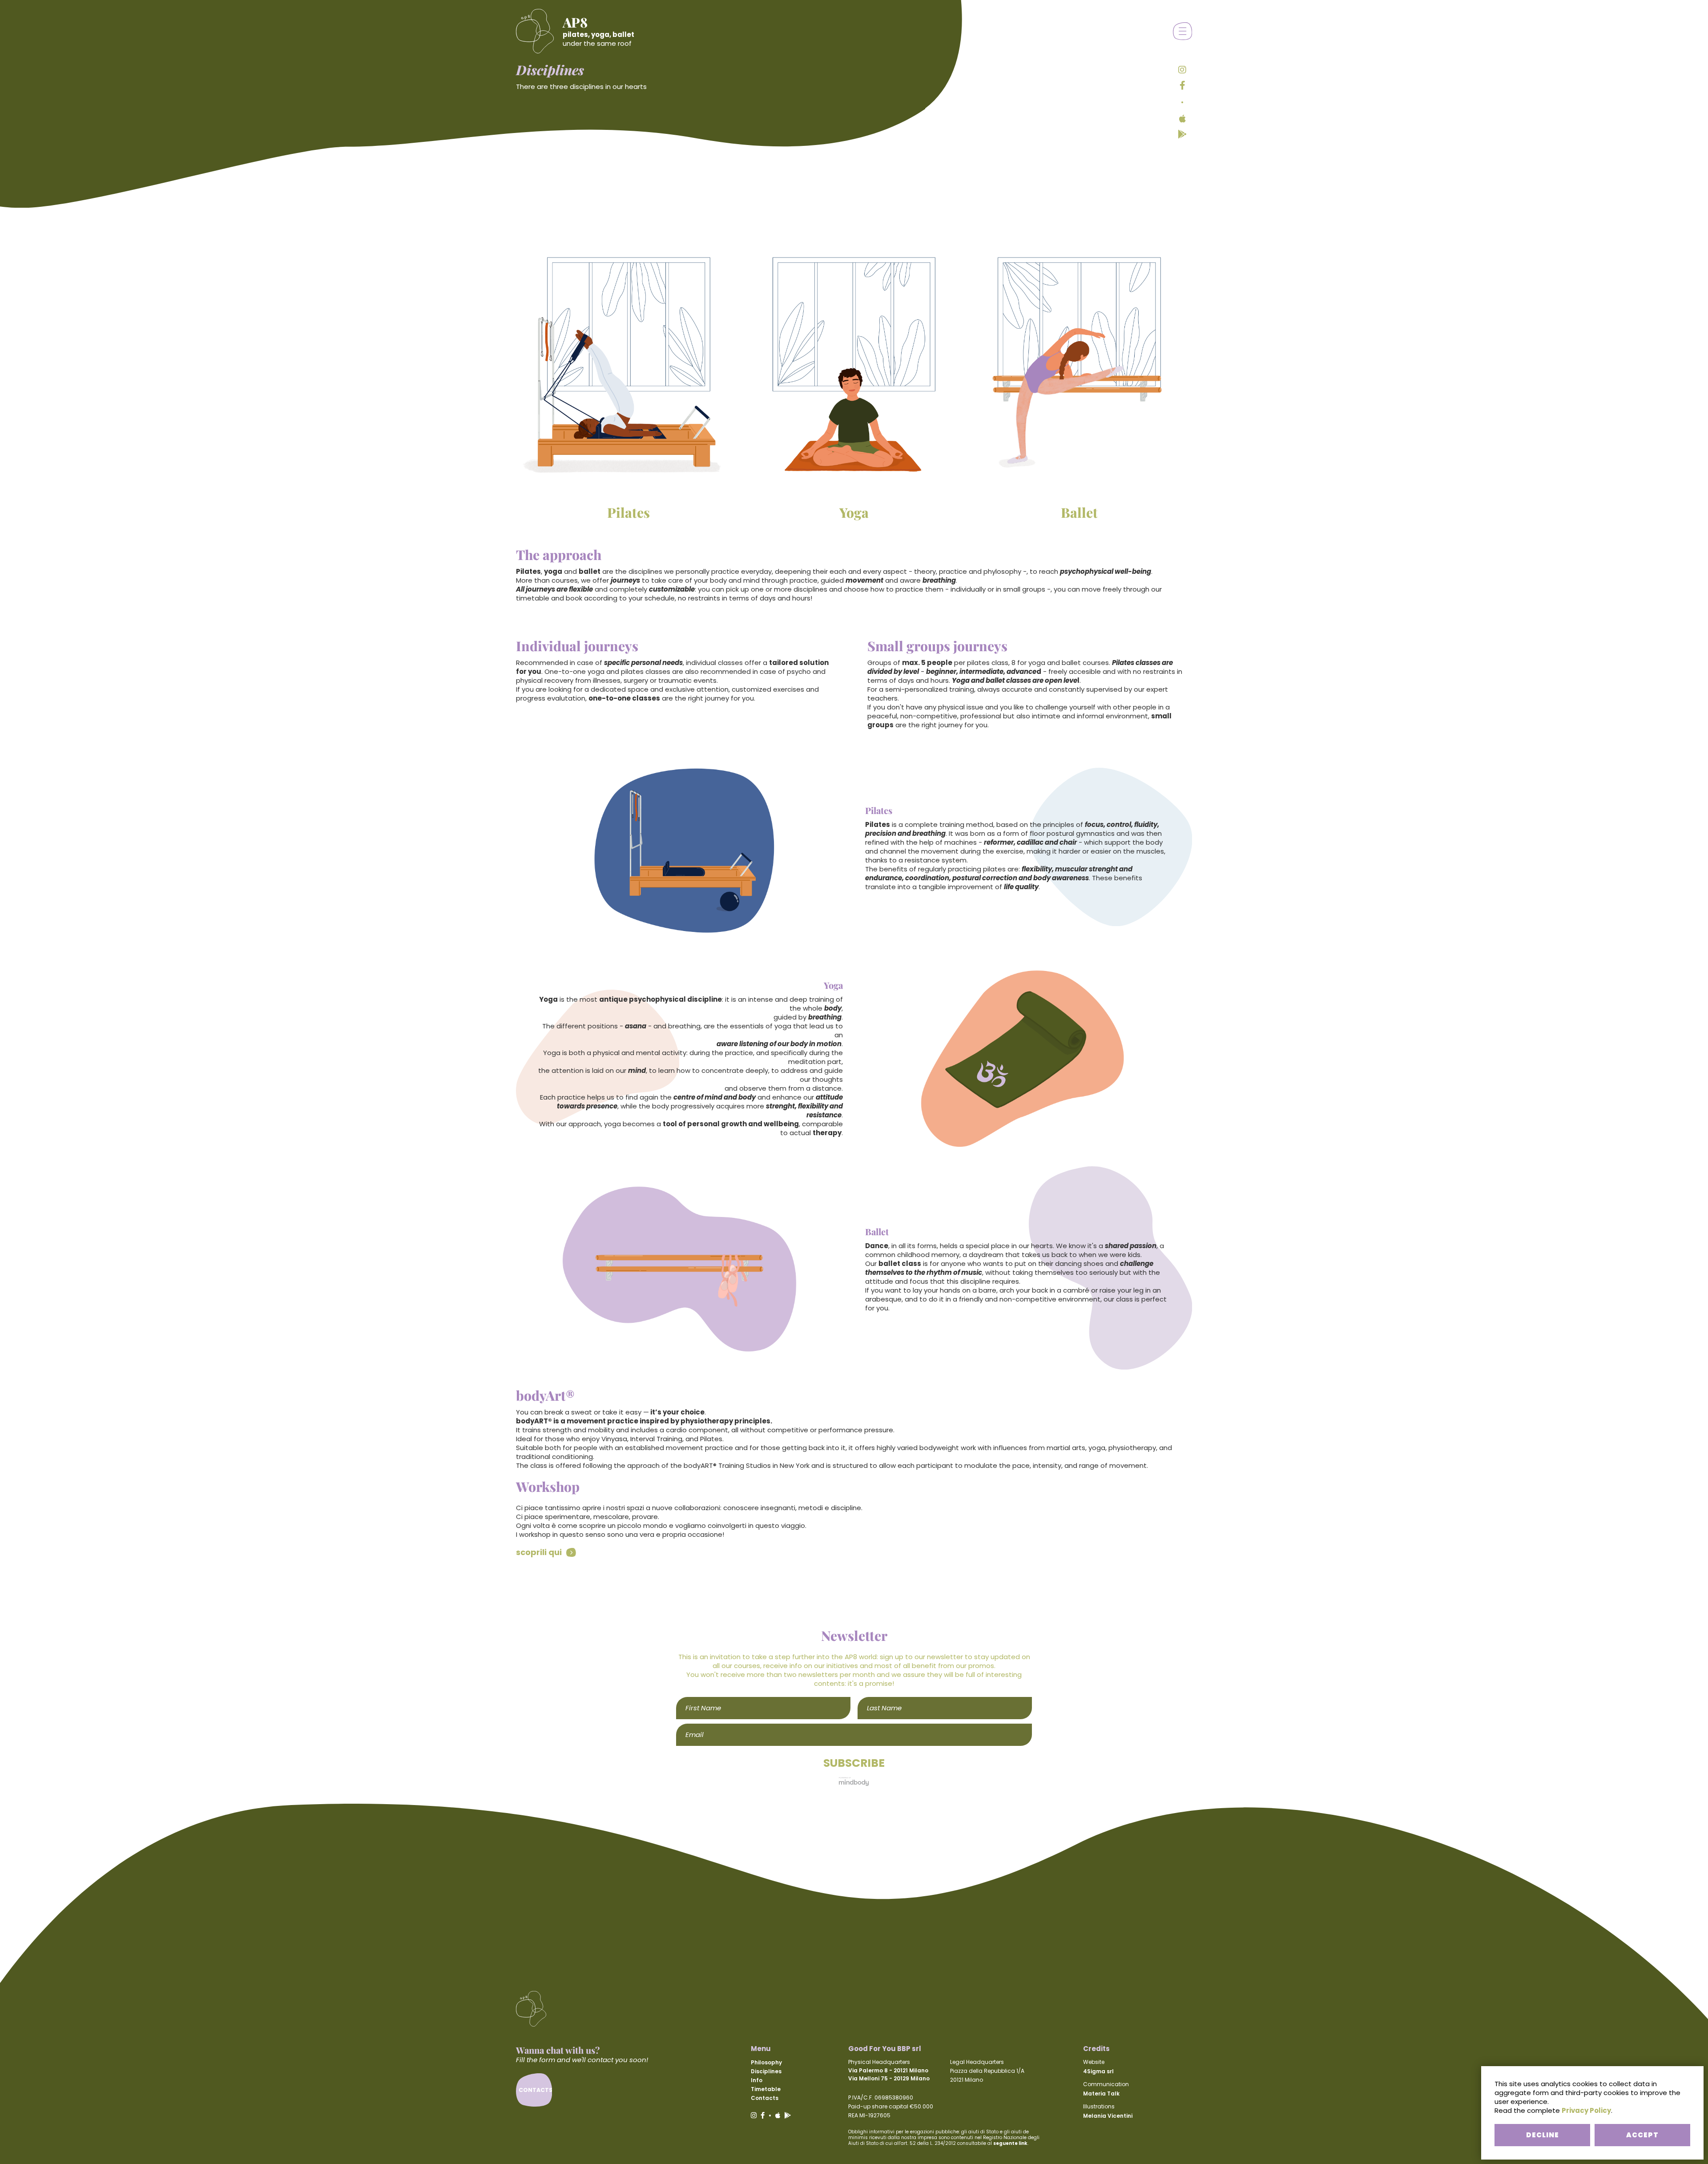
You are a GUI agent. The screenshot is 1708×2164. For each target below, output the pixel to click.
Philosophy (766, 2062)
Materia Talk (1101, 2093)
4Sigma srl (1098, 2071)
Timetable (766, 2089)
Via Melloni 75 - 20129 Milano (889, 2078)
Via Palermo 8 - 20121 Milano (888, 2070)
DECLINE (1543, 2135)
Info (757, 2080)
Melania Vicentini (1108, 2116)
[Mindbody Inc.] (854, 1781)
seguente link (1010, 2143)
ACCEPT (1642, 2135)
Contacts (765, 2098)
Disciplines (766, 2071)
